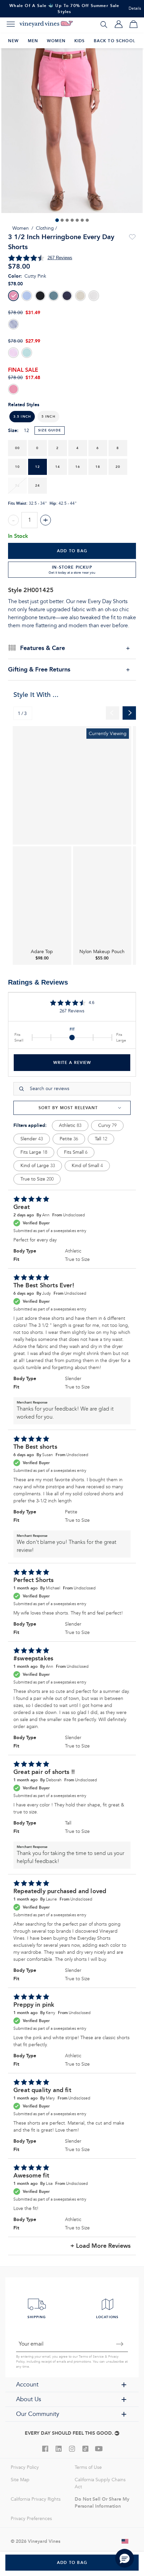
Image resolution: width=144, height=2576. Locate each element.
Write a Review (72, 1062)
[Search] (104, 24)
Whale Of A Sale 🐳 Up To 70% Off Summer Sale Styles (64, 9)
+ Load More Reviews (100, 2246)
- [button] (13, 520)
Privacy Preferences (31, 2519)
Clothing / (46, 228)
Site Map (20, 2480)
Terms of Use (88, 2467)
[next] (129, 713)
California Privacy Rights (36, 2499)
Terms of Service (91, 2357)
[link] (72, 785)
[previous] (113, 713)
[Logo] (46, 24)
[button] (48, 417)
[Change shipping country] (125, 2541)
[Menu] (11, 24)
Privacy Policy (25, 2467)
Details (135, 9)
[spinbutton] (29, 520)
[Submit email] (120, 2344)
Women (21, 228)
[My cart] (133, 24)
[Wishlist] (132, 237)
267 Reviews (60, 258)
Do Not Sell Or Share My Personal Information (102, 2502)
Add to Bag (72, 551)
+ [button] (46, 520)
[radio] (13, 296)
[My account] (119, 24)
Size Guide (50, 430)
